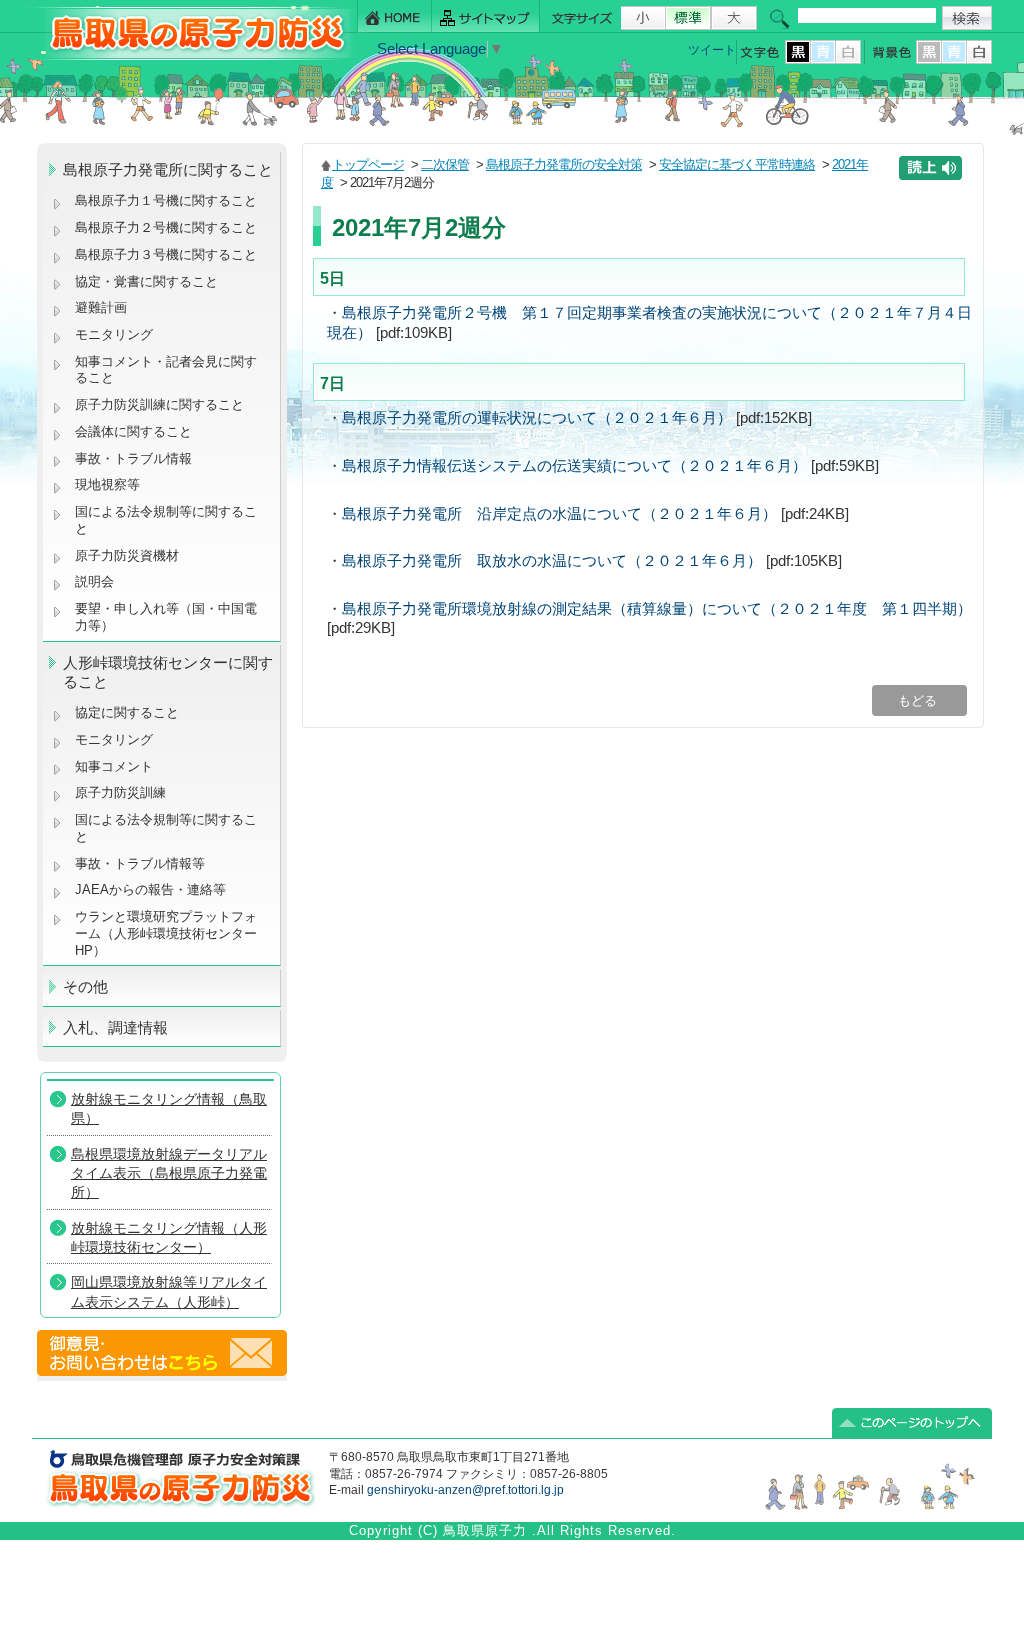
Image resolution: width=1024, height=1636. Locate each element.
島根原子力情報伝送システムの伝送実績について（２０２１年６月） (574, 466)
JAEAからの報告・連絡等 (150, 889)
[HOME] (394, 16)
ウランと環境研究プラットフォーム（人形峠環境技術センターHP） (166, 933)
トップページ (368, 164)
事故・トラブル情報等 (142, 863)
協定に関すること (127, 712)
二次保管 (445, 164)
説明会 (94, 581)
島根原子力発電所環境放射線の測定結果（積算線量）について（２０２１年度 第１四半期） (657, 609)
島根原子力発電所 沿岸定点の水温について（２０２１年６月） (559, 514)
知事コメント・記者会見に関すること (166, 370)
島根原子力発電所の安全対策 (564, 164)
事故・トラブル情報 (137, 458)
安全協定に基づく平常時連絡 (737, 164)
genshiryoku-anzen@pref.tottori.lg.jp (465, 1490)
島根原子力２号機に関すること (166, 227)
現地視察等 (107, 484)
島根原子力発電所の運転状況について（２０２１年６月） (537, 418)
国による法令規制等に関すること (166, 520)
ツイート (712, 50)
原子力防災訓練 (120, 792)
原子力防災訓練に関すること (159, 404)
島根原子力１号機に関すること (166, 200)
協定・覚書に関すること (146, 281)
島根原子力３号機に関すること (166, 254)
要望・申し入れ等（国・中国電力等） (166, 617)
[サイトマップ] (486, 16)
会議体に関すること (133, 431)
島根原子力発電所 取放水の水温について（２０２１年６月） (552, 561)
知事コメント (114, 766)
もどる (919, 700)
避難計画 (101, 307)
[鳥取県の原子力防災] (191, 56)
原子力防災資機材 (127, 555)
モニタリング (114, 334)
